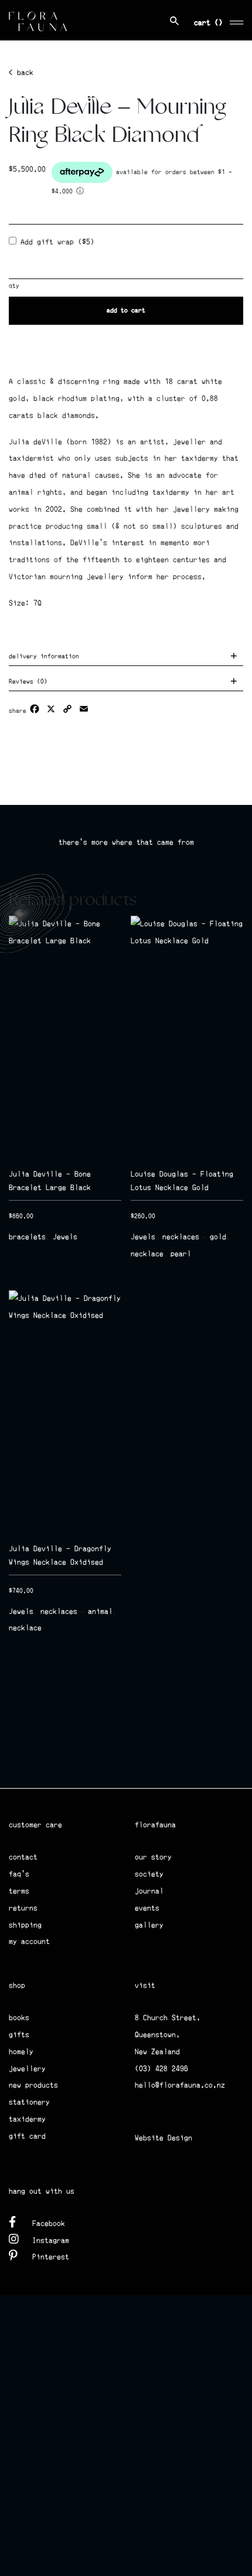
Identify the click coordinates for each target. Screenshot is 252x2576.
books (19, 2018)
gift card (27, 2136)
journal (149, 1891)
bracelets (27, 1237)
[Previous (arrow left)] (21, 1288)
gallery (149, 1925)
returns (23, 1908)
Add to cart (126, 310)
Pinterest (51, 2257)
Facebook (49, 2223)
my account (29, 1941)
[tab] (126, 658)
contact (23, 1857)
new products (33, 2085)
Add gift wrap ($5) (55, 242)
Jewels (65, 1237)
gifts (19, 2035)
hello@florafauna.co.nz (180, 2085)
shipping (25, 1925)
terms (19, 1891)
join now (67, 1771)
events (147, 1908)
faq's (19, 1874)
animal (100, 1611)
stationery (29, 2102)
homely (21, 2052)
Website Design (164, 2138)
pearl (181, 1254)
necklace (147, 1254)
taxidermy (27, 2119)
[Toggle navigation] (237, 21)
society (149, 1874)
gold (218, 1237)
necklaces (181, 1237)
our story (153, 1857)
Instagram (51, 2240)
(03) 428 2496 (161, 2069)
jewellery (27, 2069)
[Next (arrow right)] (231, 1288)
